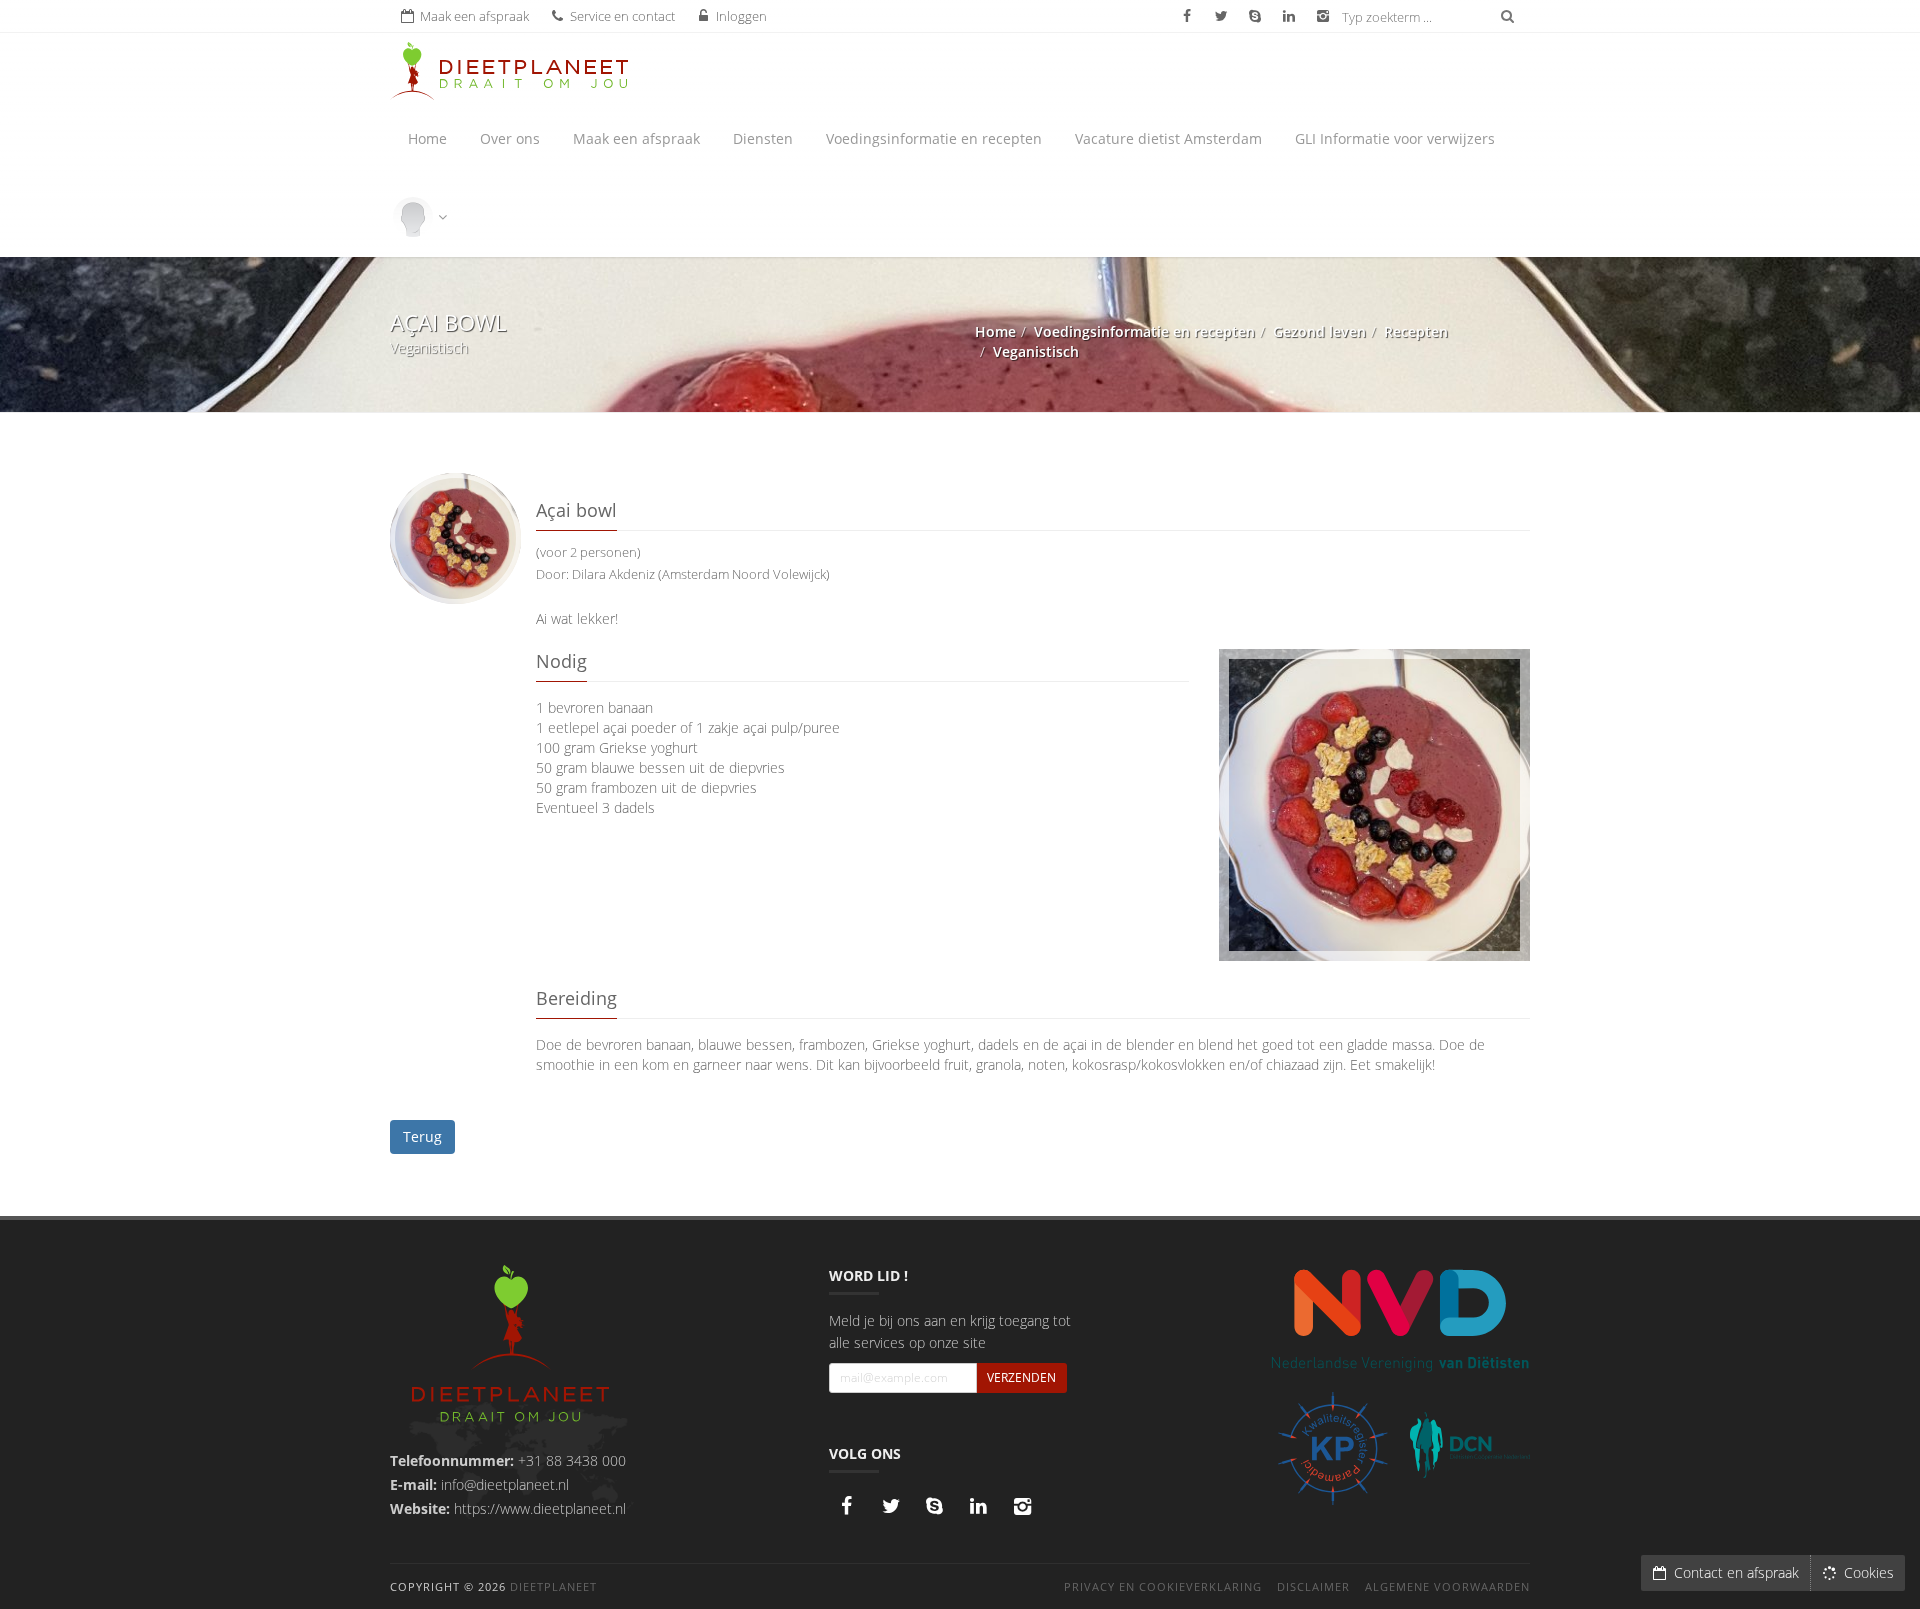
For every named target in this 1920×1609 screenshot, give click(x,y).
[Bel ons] (935, 1506)
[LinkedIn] (979, 1506)
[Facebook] (847, 1506)
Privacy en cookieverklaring (1163, 1586)
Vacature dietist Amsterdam (1168, 138)
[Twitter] (891, 1506)
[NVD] (1399, 1319)
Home (427, 138)
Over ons (510, 138)
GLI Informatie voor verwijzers (1395, 138)
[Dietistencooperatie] (1470, 1445)
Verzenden (1021, 1377)
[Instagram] (1023, 1506)
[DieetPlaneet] (510, 1346)
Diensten (763, 138)
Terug (422, 1136)
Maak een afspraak (636, 138)
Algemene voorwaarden (1447, 1586)
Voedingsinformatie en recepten (934, 138)
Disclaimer (1313, 1586)
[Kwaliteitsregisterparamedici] (1332, 1448)
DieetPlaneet (553, 1586)
